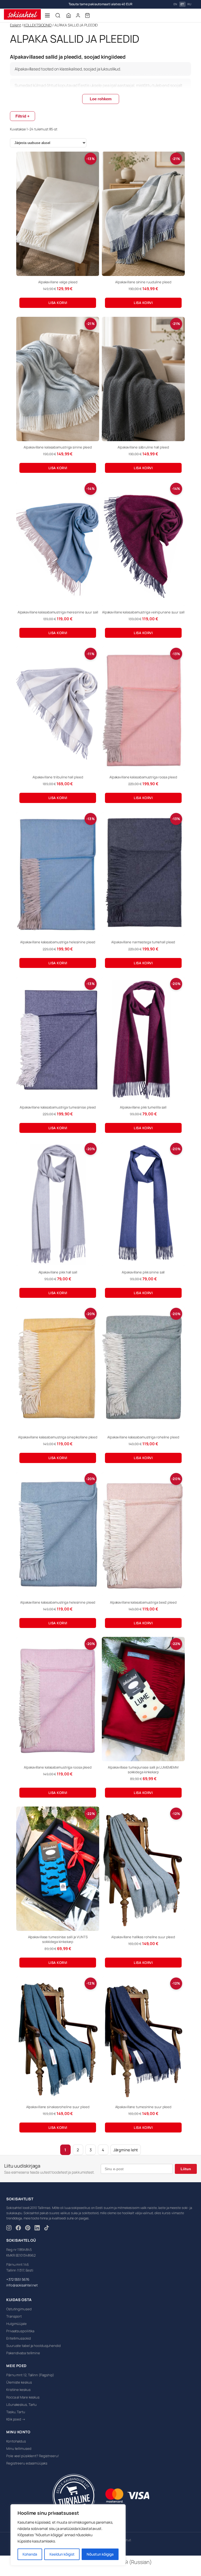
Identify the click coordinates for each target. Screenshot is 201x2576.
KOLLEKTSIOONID (38, 25)
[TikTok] (47, 2229)
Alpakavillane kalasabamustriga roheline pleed (143, 1437)
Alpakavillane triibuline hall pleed (58, 777)
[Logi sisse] (78, 15)
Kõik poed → (16, 2419)
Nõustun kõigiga (100, 2554)
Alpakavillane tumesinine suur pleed (143, 2107)
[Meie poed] (69, 15)
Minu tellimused (19, 2448)
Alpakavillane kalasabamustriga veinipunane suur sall (143, 612)
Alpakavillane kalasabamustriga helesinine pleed (58, 942)
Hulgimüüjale (16, 2324)
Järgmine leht (126, 2150)
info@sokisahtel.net (22, 2285)
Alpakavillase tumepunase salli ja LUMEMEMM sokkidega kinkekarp (143, 1770)
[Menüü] (47, 15)
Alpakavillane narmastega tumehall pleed (143, 942)
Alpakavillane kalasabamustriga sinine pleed (58, 447)
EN (175, 4)
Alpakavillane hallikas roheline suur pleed (143, 1937)
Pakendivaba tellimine (23, 2353)
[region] (68, 2535)
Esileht (15, 25)
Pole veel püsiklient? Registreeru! (33, 2456)
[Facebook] (18, 2229)
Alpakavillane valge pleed (58, 282)
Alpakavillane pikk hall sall (58, 1272)
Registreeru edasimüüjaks (27, 2463)
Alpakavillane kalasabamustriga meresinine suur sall (58, 612)
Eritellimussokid (18, 2338)
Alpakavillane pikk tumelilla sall (143, 1107)
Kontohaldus (16, 2441)
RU (189, 4)
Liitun (186, 2169)
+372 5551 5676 (18, 2279)
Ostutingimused (19, 2309)
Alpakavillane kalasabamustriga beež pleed (143, 1602)
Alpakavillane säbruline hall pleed (143, 447)
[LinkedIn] (37, 2229)
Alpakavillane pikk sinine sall (143, 1272)
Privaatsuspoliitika (20, 2331)
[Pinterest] (28, 2229)
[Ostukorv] (87, 15)
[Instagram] (9, 2229)
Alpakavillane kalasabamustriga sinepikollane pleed (58, 1437)
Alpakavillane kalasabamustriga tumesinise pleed (58, 1107)
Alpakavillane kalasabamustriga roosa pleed (143, 777)
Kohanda (30, 2554)
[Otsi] (58, 15)
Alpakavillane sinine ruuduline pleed (143, 282)
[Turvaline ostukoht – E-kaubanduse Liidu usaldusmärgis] (73, 2496)
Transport (14, 2316)
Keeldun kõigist (62, 2554)
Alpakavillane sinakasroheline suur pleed (58, 2107)
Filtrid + (23, 116)
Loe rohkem (101, 99)
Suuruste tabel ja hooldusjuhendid (33, 2346)
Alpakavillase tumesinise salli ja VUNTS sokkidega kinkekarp (58, 1939)
